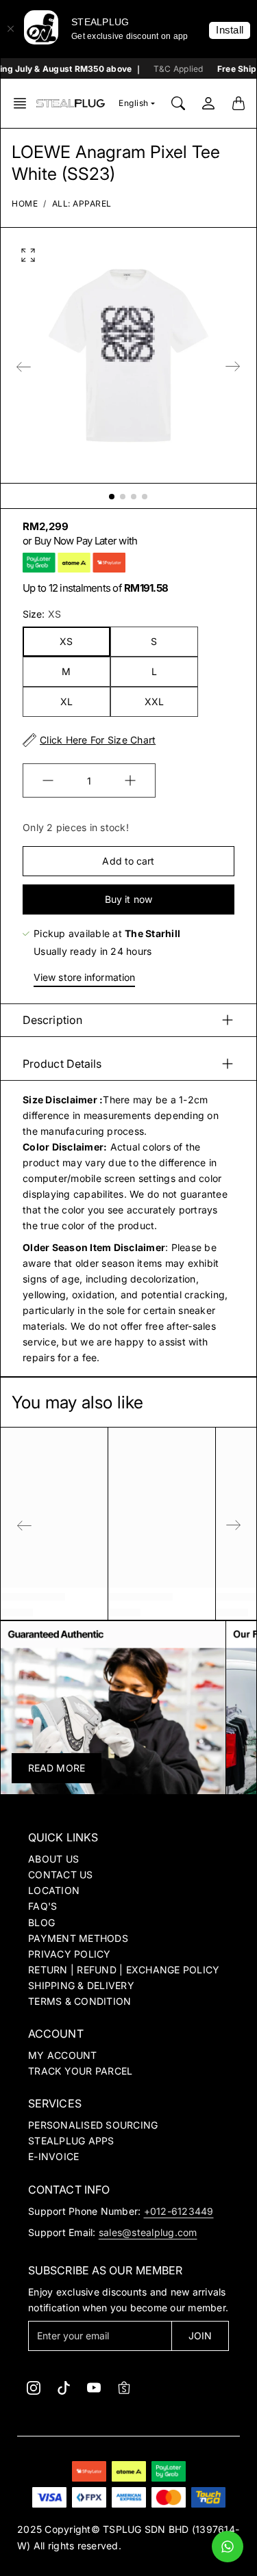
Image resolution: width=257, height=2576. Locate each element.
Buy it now (128, 899)
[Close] (10, 29)
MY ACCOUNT (63, 2055)
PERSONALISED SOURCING (93, 2125)
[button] (24, 103)
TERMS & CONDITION (79, 2001)
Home (25, 203)
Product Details (62, 1064)
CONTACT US (61, 1875)
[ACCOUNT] (208, 103)
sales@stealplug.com (148, 2232)
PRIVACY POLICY (70, 1954)
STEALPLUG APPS (71, 2141)
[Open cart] (238, 103)
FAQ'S (42, 1906)
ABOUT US (53, 1859)
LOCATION (54, 1890)
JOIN (200, 2336)
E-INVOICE (53, 2156)
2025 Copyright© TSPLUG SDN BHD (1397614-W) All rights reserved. (128, 2537)
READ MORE (57, 1768)
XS (66, 641)
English (134, 103)
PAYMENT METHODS (78, 1938)
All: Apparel (82, 203)
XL (66, 701)
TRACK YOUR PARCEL (80, 2071)
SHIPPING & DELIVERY (81, 1985)
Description (52, 1020)
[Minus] (48, 780)
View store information (84, 977)
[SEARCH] (178, 103)
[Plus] (130, 780)
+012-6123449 (179, 2211)
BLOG (41, 1922)
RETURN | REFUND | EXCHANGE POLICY (124, 1970)
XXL (154, 701)
